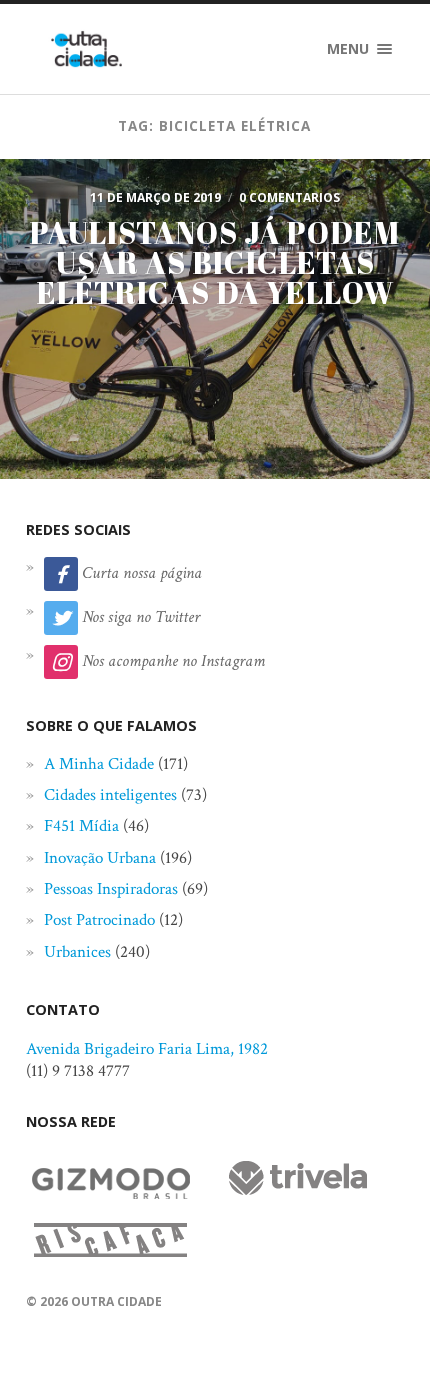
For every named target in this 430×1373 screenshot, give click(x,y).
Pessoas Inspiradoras (111, 889)
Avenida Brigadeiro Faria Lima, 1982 (147, 1049)
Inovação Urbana (100, 858)
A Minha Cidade (99, 764)
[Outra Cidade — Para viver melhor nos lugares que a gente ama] (86, 49)
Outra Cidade (116, 1301)
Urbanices (77, 952)
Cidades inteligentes (110, 795)
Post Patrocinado (99, 920)
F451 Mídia (81, 826)
